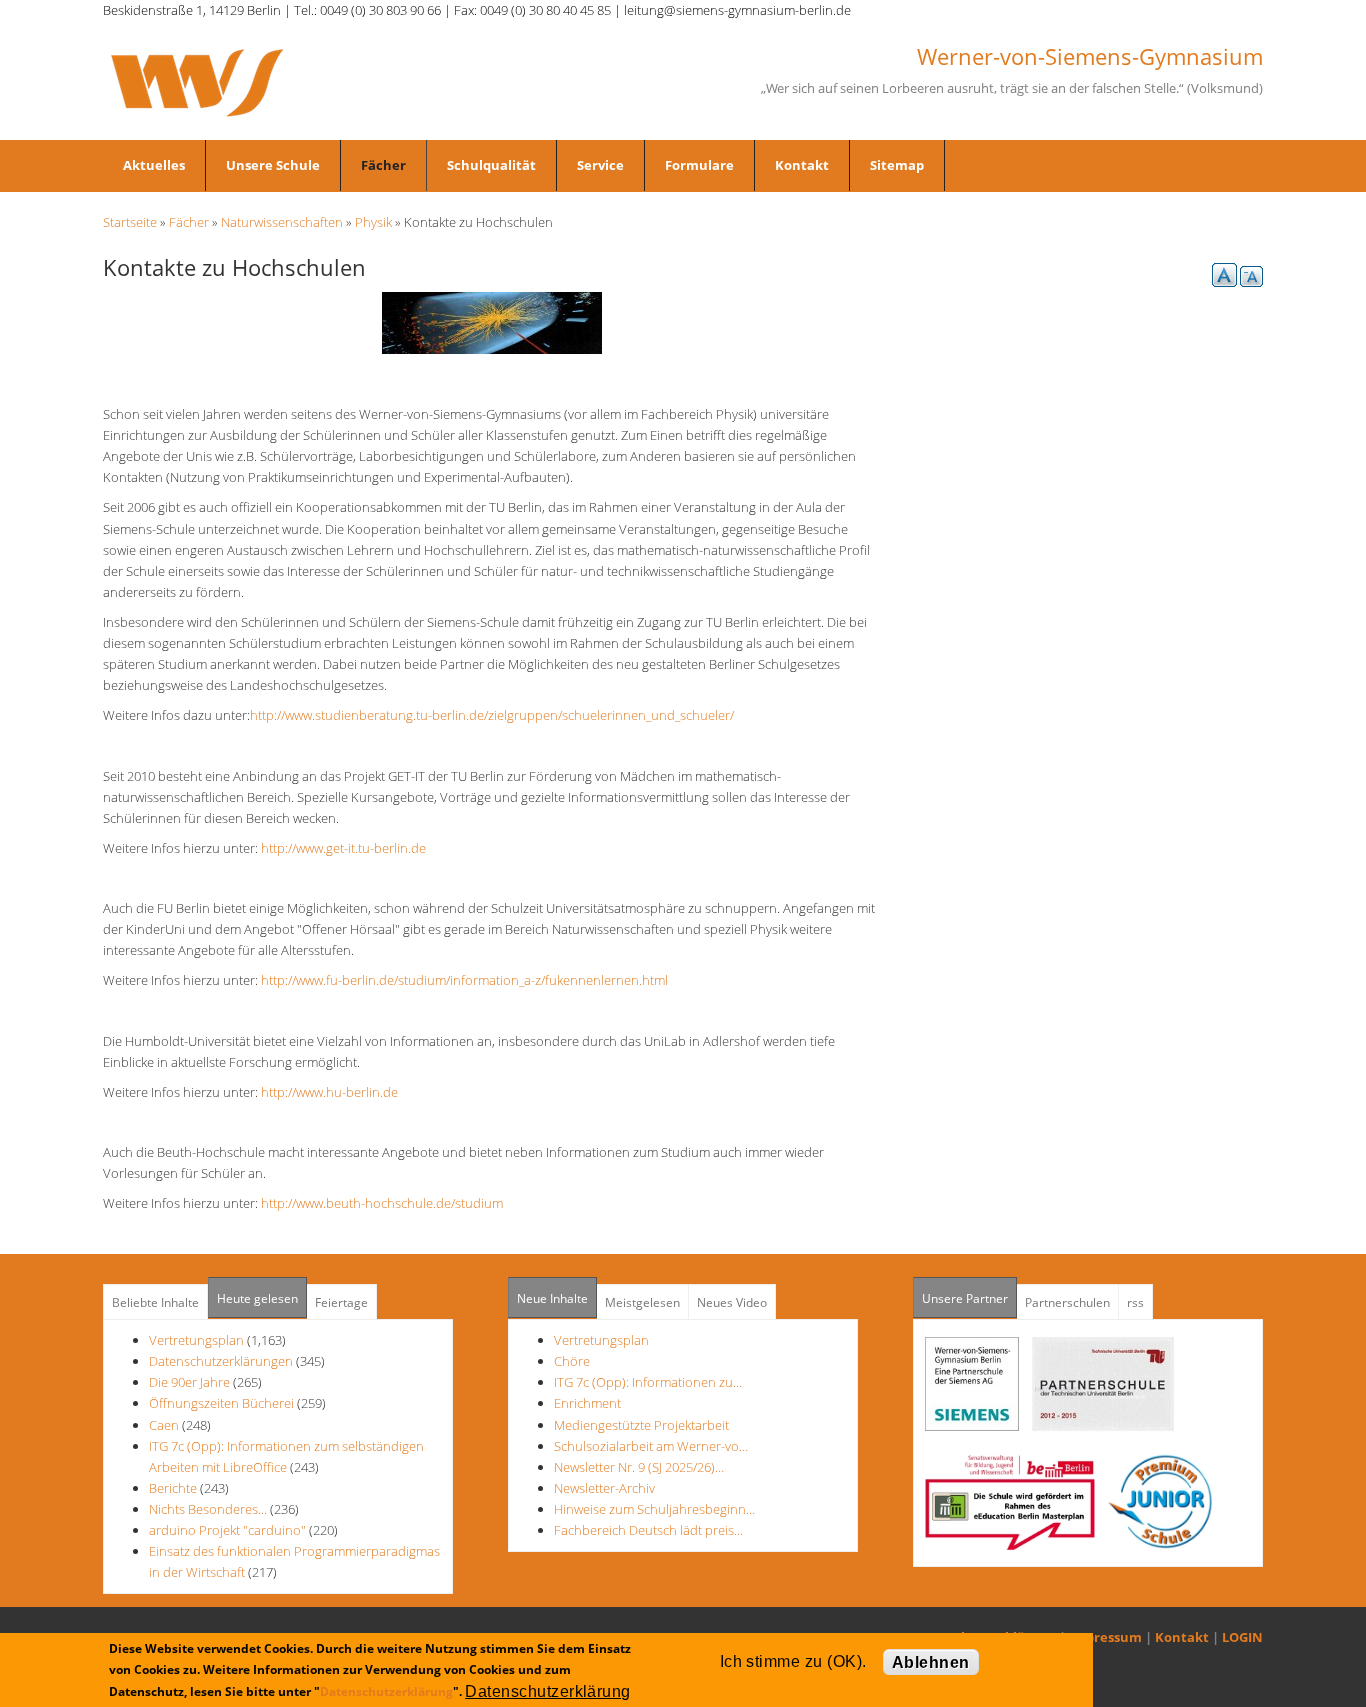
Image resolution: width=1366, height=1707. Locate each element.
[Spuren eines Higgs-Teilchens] (492, 321)
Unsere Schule (273, 165)
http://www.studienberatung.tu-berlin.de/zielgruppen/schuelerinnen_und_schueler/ (498, 715)
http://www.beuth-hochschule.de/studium (388, 1203)
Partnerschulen (1067, 1302)
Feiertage (341, 1302)
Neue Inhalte (552, 1298)
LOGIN (1242, 1637)
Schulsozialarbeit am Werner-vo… (651, 1446)
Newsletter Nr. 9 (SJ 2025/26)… (639, 1467)
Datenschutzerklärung (386, 1690)
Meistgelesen (642, 1302)
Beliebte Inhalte (155, 1302)
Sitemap (897, 165)
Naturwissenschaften (282, 222)
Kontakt (802, 165)
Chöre (572, 1361)
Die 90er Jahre (189, 1382)
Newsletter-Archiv (604, 1488)
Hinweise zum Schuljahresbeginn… (654, 1509)
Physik (373, 222)
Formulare (699, 165)
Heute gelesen (257, 1298)
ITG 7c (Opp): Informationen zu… (648, 1382)
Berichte (173, 1488)
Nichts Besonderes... (208, 1509)
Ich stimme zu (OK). (793, 1661)
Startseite (130, 222)
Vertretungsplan (196, 1340)
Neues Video (732, 1302)
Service (600, 165)
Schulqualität (491, 165)
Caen (164, 1425)
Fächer (383, 165)
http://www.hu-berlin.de (335, 1092)
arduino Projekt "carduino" (227, 1530)
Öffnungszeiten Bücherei (221, 1403)
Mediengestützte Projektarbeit (641, 1425)
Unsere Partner (969, 1298)
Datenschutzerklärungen (221, 1361)
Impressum (1105, 1637)
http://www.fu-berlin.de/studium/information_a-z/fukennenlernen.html (470, 980)
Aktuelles (154, 165)
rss (1135, 1302)
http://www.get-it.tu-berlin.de (349, 848)
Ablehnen (931, 1662)
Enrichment (587, 1403)
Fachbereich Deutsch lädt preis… (648, 1530)
